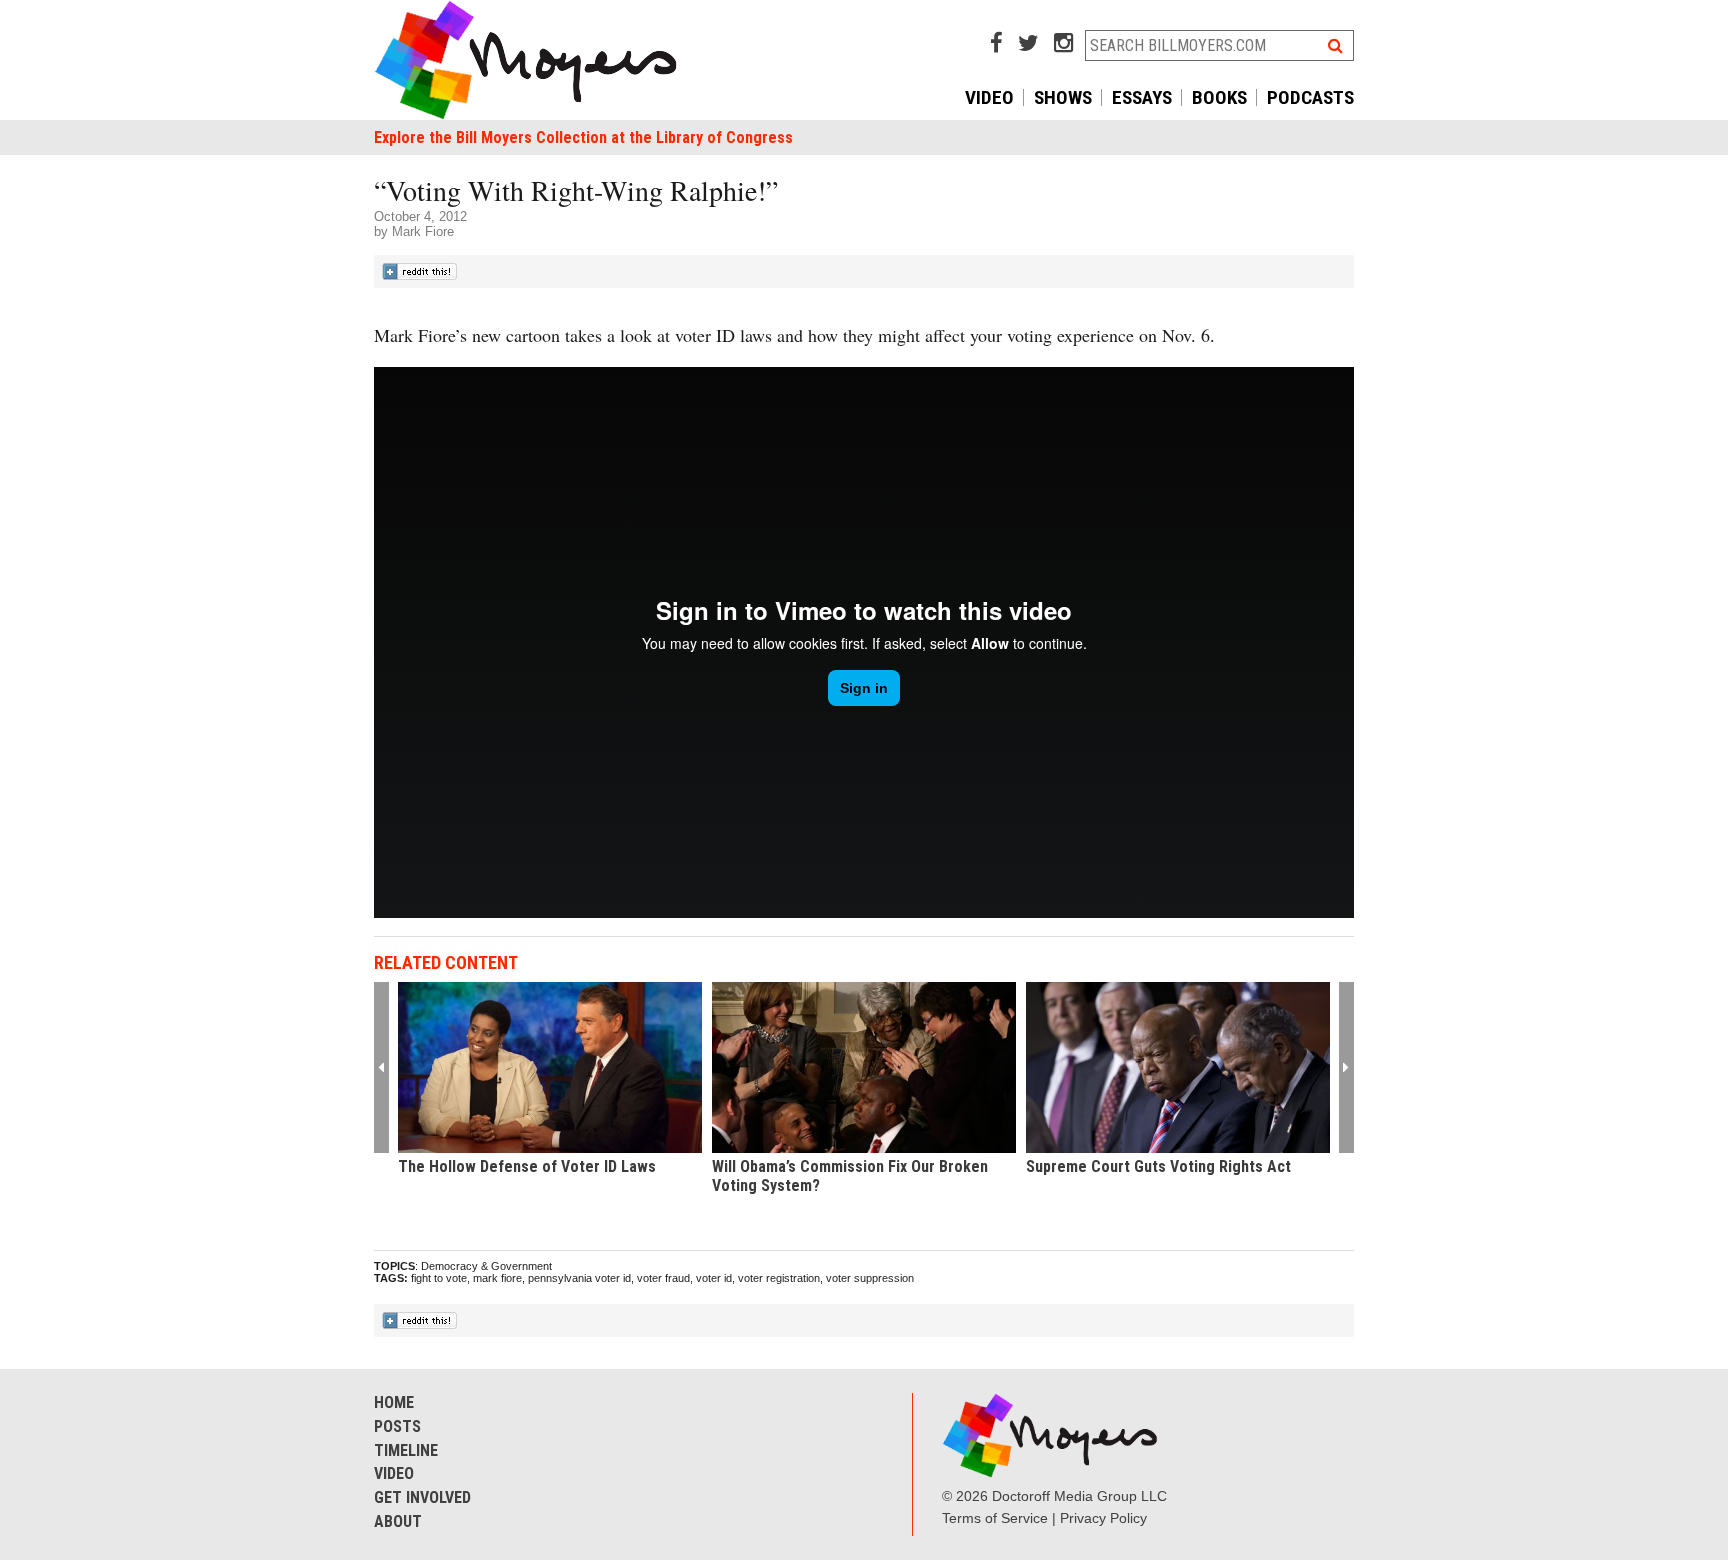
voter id (714, 1278)
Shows (1063, 97)
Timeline (406, 1450)
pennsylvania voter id (579, 1278)
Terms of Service (995, 1518)
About (398, 1521)
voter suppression (870, 1278)
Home (394, 1402)
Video (989, 97)
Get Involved (422, 1497)
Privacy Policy (1103, 1518)
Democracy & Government (486, 1266)
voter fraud (663, 1278)
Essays (1142, 97)
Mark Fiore (423, 231)
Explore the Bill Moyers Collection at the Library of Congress (583, 137)
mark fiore (497, 1278)
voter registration (779, 1278)
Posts (397, 1426)
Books (1219, 97)
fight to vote (439, 1278)
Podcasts (1310, 97)
